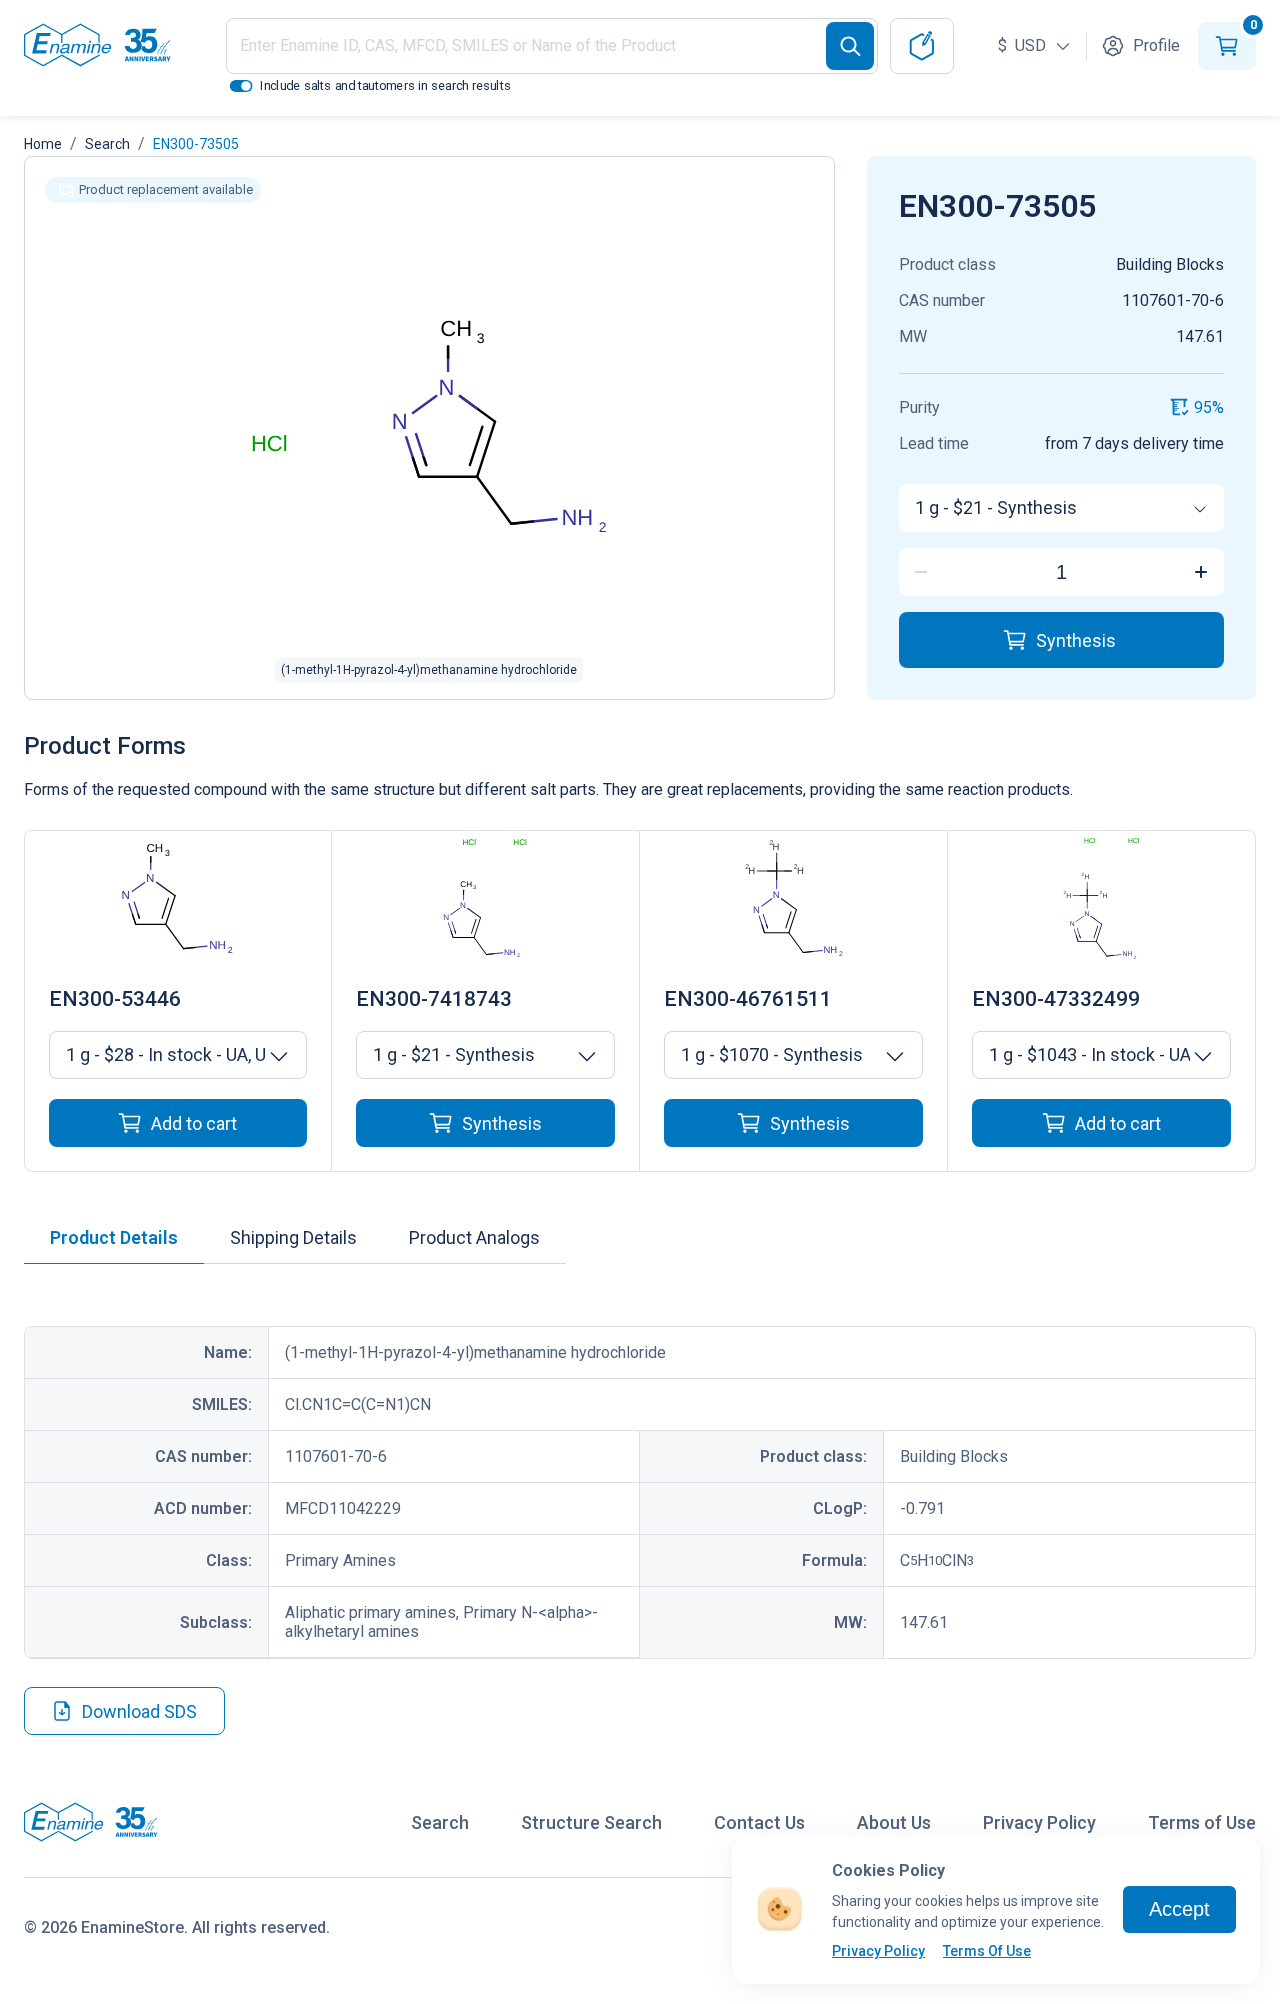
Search (107, 144)
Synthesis (1076, 640)
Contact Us (759, 1822)
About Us (894, 1822)
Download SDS (139, 1711)
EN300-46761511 (748, 999)
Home (43, 144)
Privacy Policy (878, 1951)
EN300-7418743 (434, 999)
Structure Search (591, 1822)
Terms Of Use (987, 1951)
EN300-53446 (115, 999)
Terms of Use (1202, 1822)
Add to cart (194, 1123)
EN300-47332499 (1056, 999)
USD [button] (1024, 45)
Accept (1179, 1909)
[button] (153, 190)
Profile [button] (1156, 45)
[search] (850, 46)
